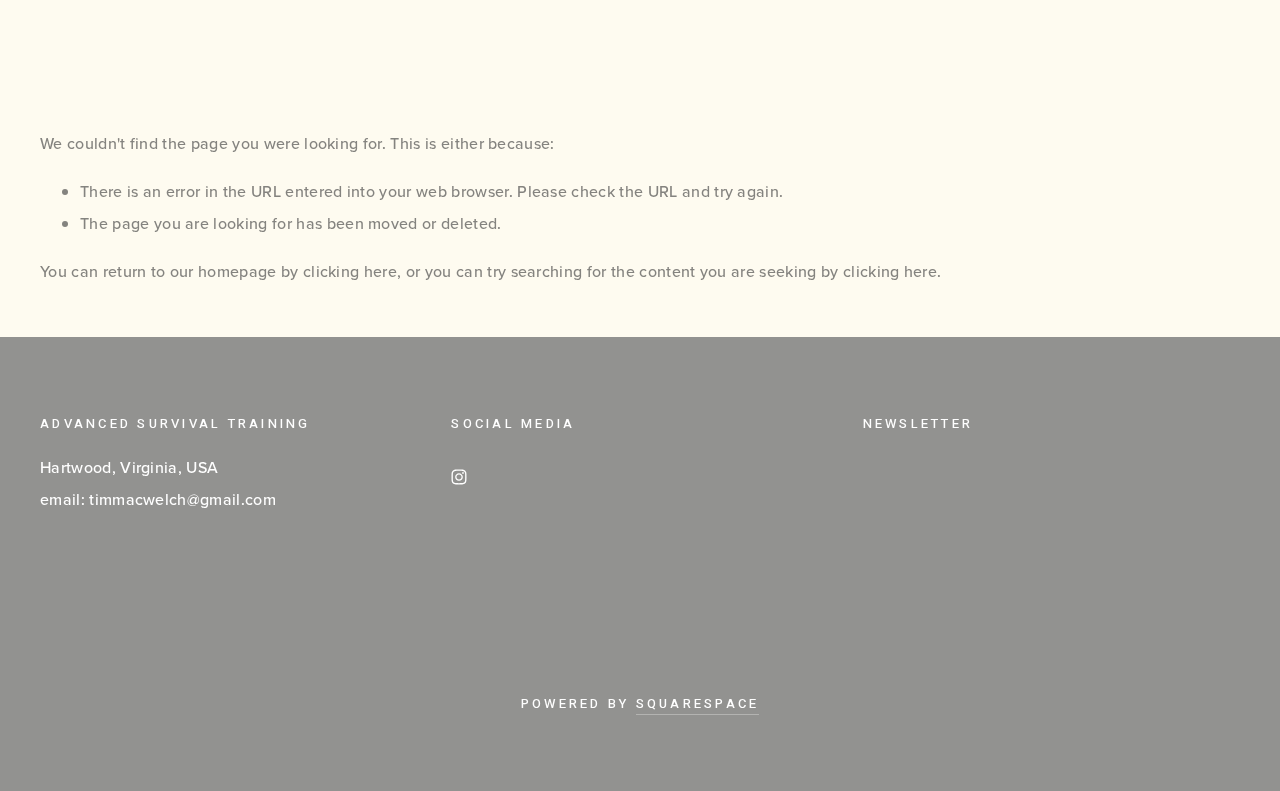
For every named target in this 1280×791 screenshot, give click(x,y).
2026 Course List (655, 50)
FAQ (884, 50)
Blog (801, 50)
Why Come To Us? (122, 50)
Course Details (455, 50)
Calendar (292, 50)
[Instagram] (459, 477)
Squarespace (698, 703)
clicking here (350, 271)
